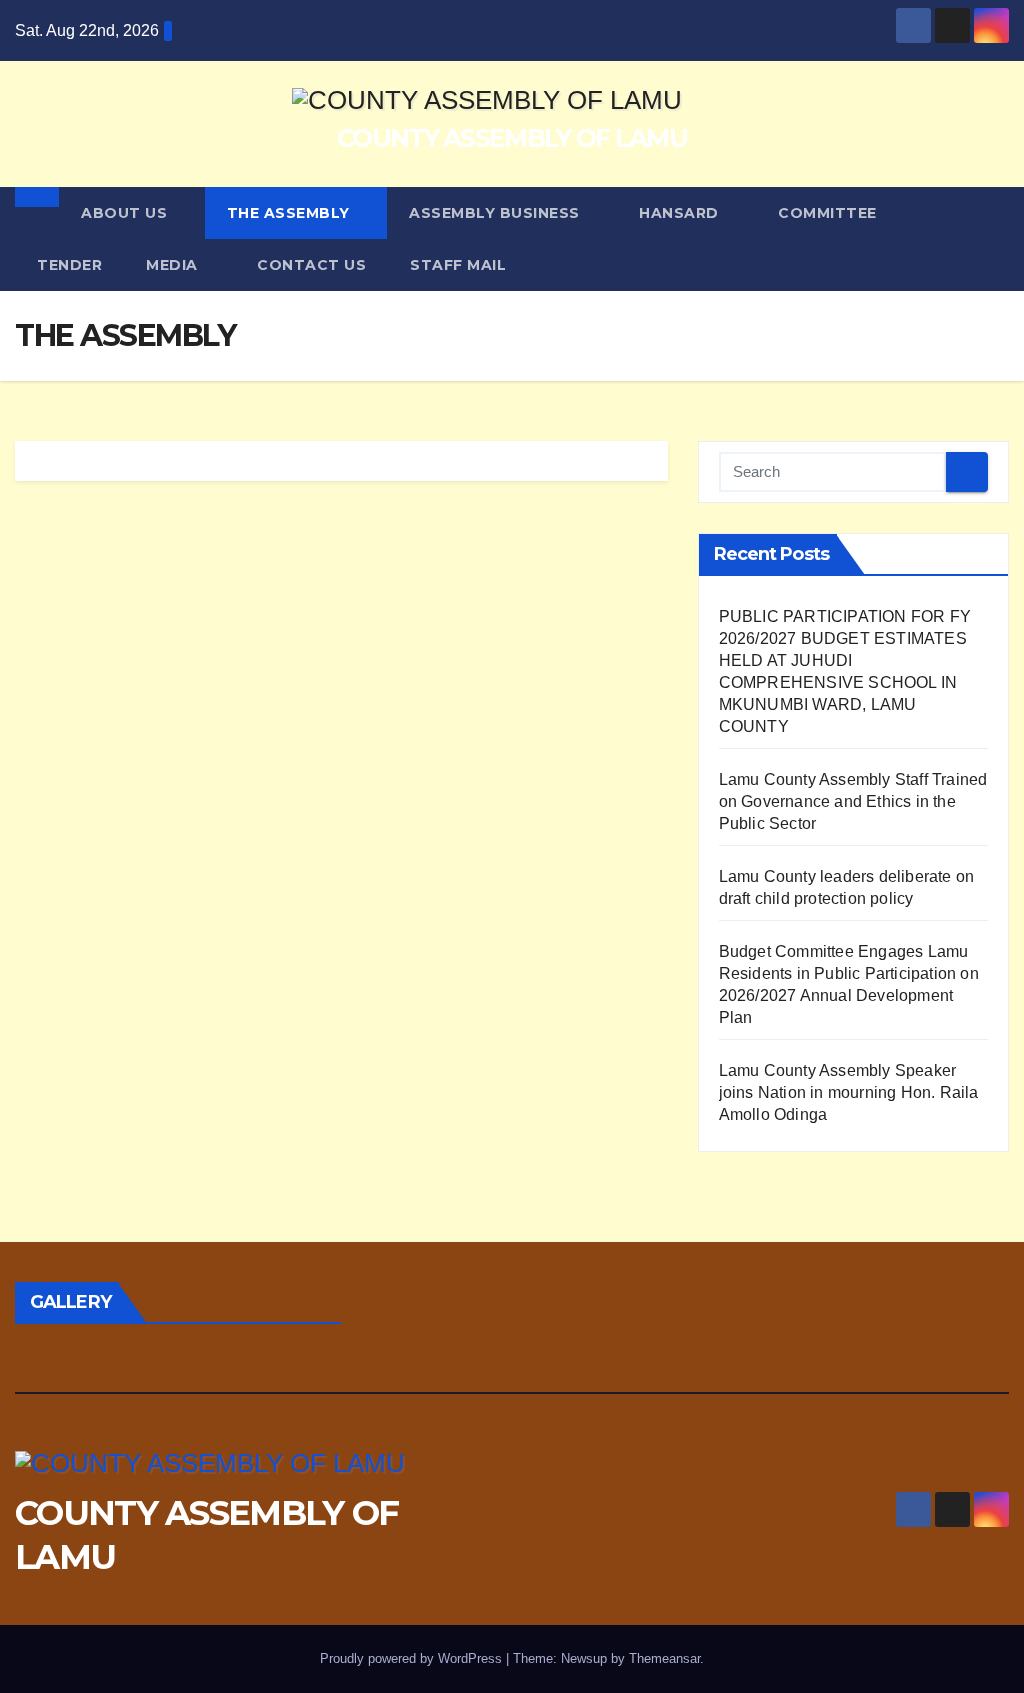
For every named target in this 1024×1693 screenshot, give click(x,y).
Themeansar (664, 1658)
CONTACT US (311, 265)
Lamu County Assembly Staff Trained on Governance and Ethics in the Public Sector (853, 801)
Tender (69, 265)
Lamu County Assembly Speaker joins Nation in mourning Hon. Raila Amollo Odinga (849, 1092)
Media (174, 265)
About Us (126, 213)
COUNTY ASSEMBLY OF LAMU (512, 138)
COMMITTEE (827, 213)
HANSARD (681, 213)
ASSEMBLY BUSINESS (496, 213)
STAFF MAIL (458, 265)
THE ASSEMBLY (291, 213)
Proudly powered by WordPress (413, 1658)
